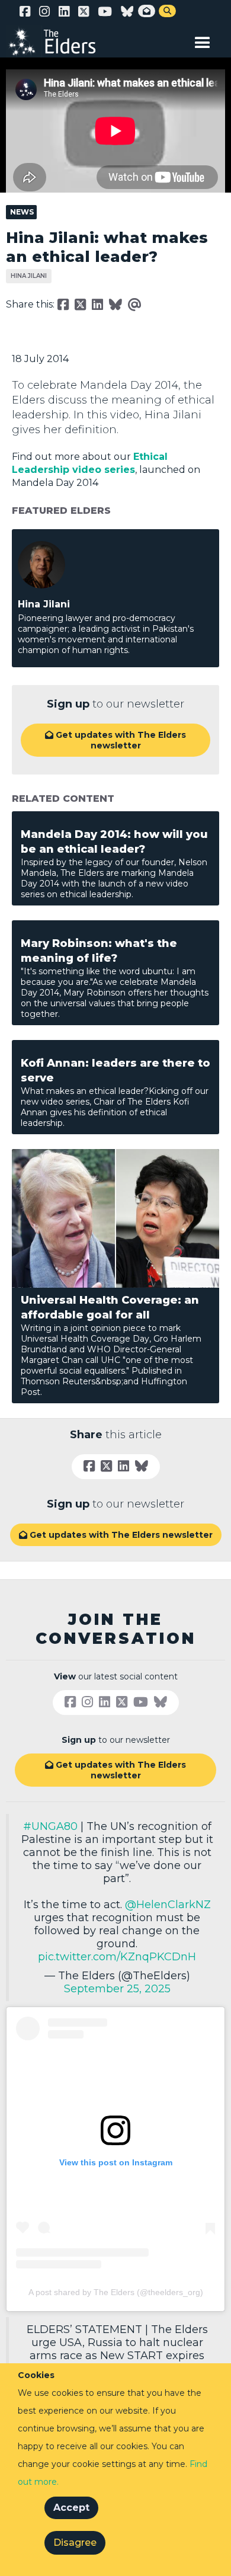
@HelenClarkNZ (168, 1905)
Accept (71, 2508)
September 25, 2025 (117, 1989)
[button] (203, 40)
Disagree (75, 2543)
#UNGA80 (50, 1826)
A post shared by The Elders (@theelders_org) (116, 2292)
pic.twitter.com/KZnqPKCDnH (117, 1957)
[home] (59, 41)
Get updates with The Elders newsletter (115, 740)
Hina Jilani (29, 276)
